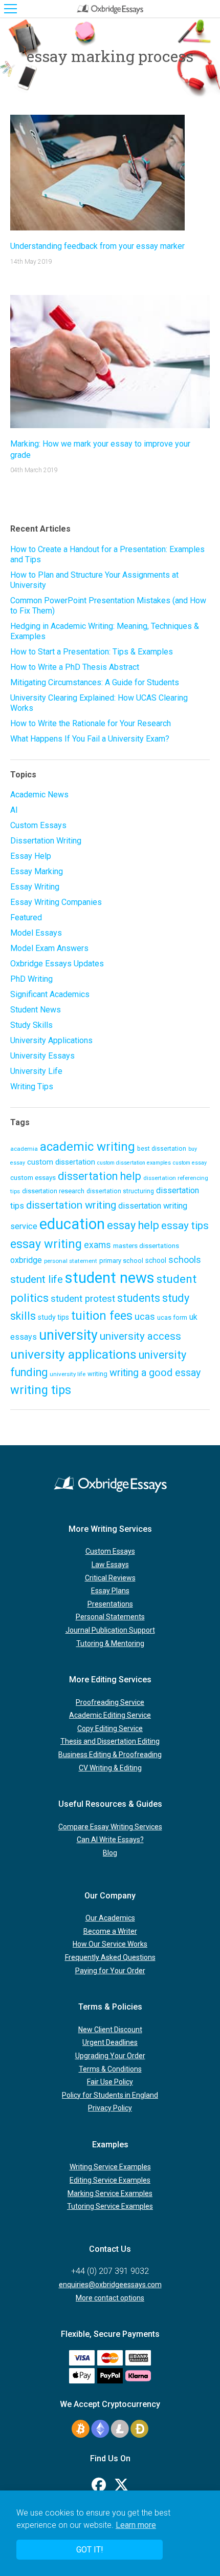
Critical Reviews (110, 1578)
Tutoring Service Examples (110, 2206)
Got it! (90, 2550)
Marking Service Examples (110, 2193)
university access (140, 1336)
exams (97, 1245)
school (156, 1260)
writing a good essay (155, 1373)
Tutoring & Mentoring (110, 1643)
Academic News (39, 795)
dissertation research (53, 1191)
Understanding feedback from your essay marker (97, 246)
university (68, 1335)
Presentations (110, 1604)
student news (110, 1278)
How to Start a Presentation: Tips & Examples (92, 652)
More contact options (110, 2298)
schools (185, 1260)
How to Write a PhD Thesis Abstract (75, 667)
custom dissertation (61, 1162)
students (139, 1298)
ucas (145, 1316)
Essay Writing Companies (56, 902)
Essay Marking (37, 871)
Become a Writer (110, 1931)
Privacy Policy (110, 2108)
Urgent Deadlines (110, 2042)
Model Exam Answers (49, 948)
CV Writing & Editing (110, 1768)
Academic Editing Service (110, 1715)
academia (24, 1149)
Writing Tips (32, 1086)
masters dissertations (146, 1245)
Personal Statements (110, 1617)
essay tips (185, 1226)
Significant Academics (50, 994)
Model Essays (36, 933)
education (72, 1224)
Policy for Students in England (110, 2095)
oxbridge (26, 1260)
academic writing (87, 1147)
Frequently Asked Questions (110, 1957)
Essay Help (31, 856)
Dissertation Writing (46, 841)
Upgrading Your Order (110, 2056)
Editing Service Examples (110, 2180)
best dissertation (162, 1149)
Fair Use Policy (110, 2082)
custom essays (33, 1177)
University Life (36, 1071)
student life (37, 1279)
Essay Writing (35, 887)
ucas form (172, 1317)
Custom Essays (38, 825)
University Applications (51, 1040)
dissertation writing (71, 1205)
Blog (110, 1853)
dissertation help (100, 1176)
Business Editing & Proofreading (110, 1755)
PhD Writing (31, 979)
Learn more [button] (136, 2525)
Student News (36, 1010)
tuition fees (102, 1316)
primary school (121, 1261)
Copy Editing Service (110, 1728)
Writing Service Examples (110, 2167)
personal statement (71, 1261)
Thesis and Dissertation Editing (110, 1741)
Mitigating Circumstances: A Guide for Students (95, 682)
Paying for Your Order (110, 1971)
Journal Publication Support (110, 1630)
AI (14, 810)
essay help (133, 1225)
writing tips (41, 1390)
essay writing (46, 1244)
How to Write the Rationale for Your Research (91, 723)
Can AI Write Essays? (110, 1840)
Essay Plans (110, 1591)
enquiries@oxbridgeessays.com (110, 2285)
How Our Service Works (110, 1944)
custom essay (190, 1163)
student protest (83, 1299)
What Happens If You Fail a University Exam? (90, 739)
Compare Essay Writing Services (110, 1827)
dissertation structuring (120, 1191)
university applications (73, 1354)
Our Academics (110, 1918)
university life (68, 1374)
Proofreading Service (110, 1702)
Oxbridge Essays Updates (57, 964)
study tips (53, 1317)
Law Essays (110, 1565)
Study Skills (31, 1025)
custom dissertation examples (134, 1163)
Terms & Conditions (110, 2069)
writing (97, 1374)
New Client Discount (110, 2030)
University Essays (42, 1056)
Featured (26, 917)
